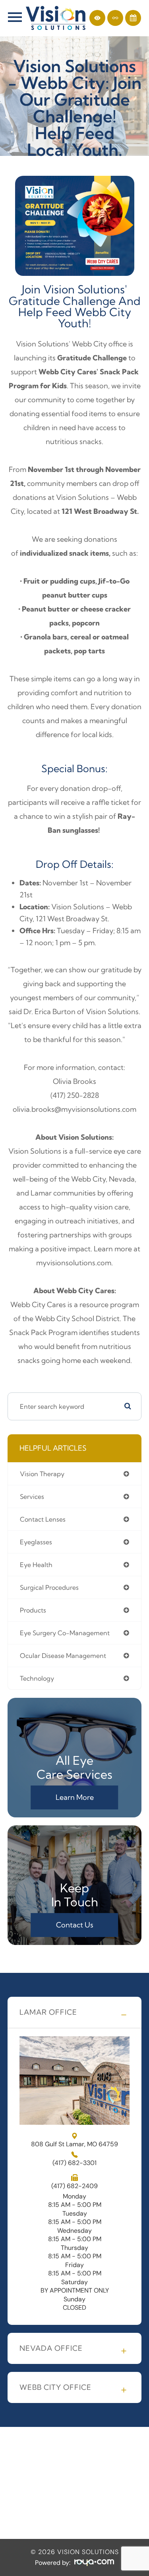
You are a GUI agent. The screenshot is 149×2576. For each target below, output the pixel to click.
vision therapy (42, 1474)
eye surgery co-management (65, 1633)
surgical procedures (49, 1587)
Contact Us (75, 1925)
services (32, 1496)
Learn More (75, 1797)
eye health (36, 1565)
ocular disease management (63, 1656)
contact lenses (43, 1519)
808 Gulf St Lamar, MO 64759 (74, 2144)
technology (37, 1678)
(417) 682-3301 (74, 2163)
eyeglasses (36, 1542)
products (33, 1610)
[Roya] (94, 2563)
